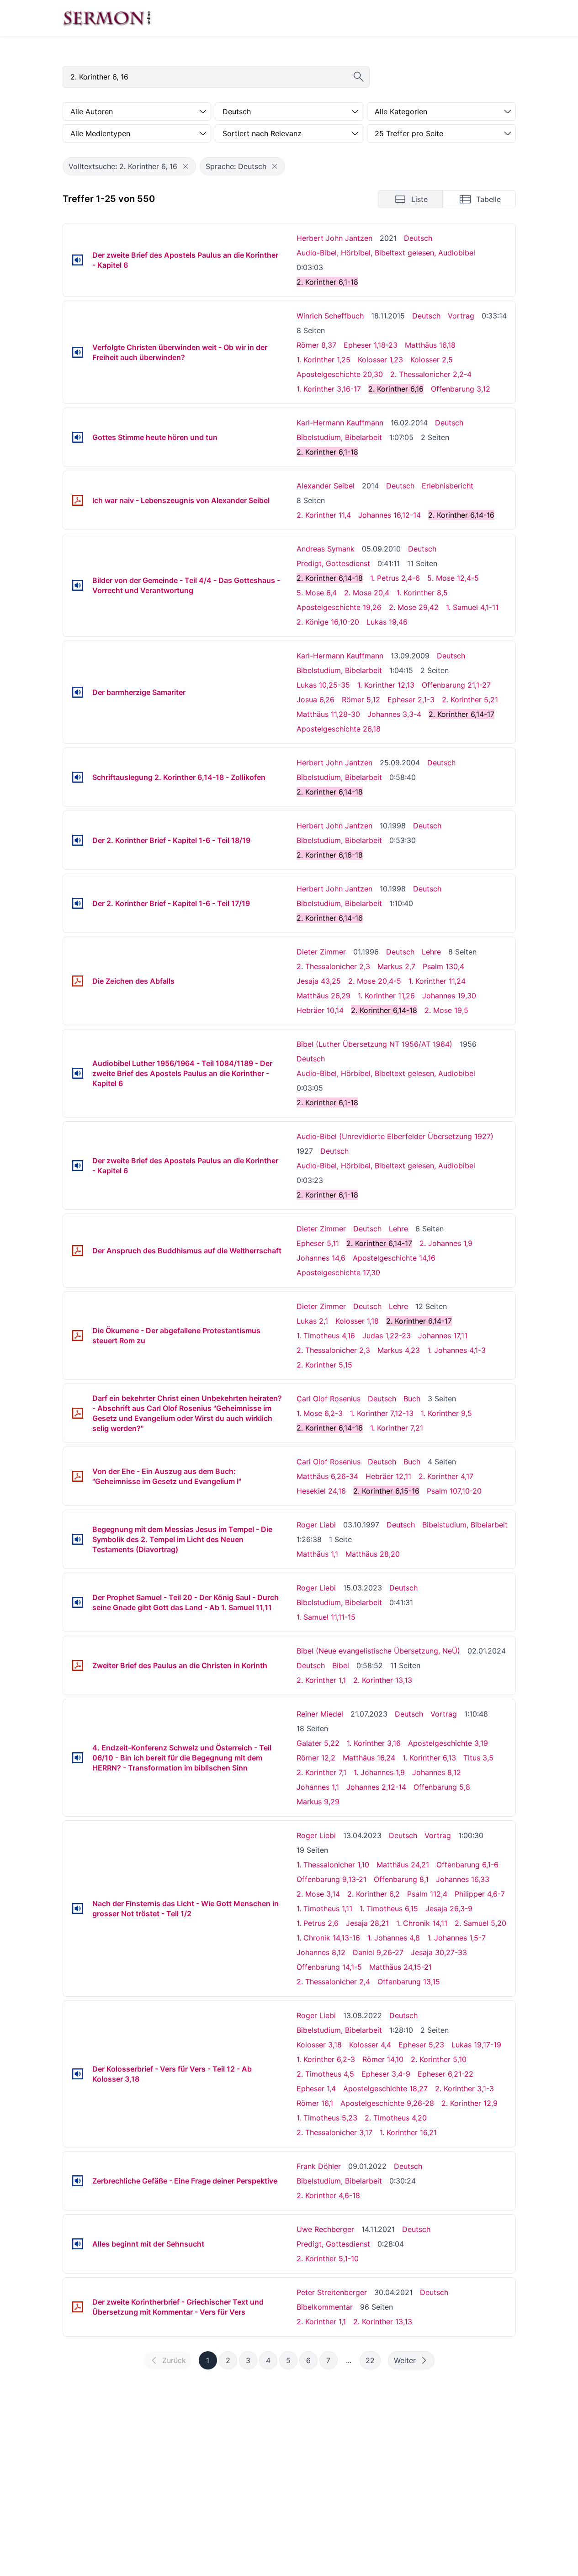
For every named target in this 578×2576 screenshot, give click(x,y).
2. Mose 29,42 (414, 607)
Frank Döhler (319, 2166)
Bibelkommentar (325, 2307)
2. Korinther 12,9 (469, 2103)
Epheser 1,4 (316, 2088)
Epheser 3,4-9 (386, 2074)
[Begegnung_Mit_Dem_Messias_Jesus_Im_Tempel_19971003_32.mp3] (78, 1539)
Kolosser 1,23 (380, 360)
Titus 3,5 (478, 1758)
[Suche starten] (359, 77)
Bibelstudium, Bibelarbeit (339, 437)
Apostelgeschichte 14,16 (394, 1258)
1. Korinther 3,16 (374, 1743)
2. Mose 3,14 (318, 1894)
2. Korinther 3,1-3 (464, 2088)
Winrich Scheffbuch (330, 316)
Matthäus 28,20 (373, 1554)
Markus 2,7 (396, 966)
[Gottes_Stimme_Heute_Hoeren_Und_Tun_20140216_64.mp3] (78, 437)
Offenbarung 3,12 (461, 389)
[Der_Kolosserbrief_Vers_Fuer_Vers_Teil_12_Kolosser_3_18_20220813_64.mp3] (78, 2074)
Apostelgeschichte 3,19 (448, 1743)
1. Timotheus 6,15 (389, 1908)
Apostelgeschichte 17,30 (338, 1272)
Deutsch (418, 238)
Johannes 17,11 (443, 1336)
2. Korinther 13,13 (383, 1680)
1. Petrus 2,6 (318, 1923)
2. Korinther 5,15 (324, 1365)
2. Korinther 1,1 (321, 1680)
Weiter (405, 2360)
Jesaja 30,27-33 (439, 1952)
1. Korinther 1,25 (323, 360)
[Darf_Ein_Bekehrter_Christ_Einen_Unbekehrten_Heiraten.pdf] (78, 1413)
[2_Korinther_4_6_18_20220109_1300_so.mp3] (78, 2181)
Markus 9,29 (318, 1802)
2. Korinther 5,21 (470, 700)
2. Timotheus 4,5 (325, 2074)
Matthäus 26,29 (323, 996)
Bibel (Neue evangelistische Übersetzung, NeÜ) (378, 1651)
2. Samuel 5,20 (480, 1923)
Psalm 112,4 (427, 1894)
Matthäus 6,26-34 (327, 1476)
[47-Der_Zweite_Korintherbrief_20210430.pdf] (78, 2307)
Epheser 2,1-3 (411, 700)
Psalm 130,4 (443, 966)
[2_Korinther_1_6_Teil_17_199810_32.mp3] (78, 903)
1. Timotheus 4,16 (326, 1336)
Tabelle (488, 199)
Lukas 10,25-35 (323, 685)
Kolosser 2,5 (432, 360)
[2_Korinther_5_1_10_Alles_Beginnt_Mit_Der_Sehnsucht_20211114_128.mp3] (78, 2244)
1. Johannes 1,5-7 (456, 1938)
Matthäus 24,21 (403, 1865)
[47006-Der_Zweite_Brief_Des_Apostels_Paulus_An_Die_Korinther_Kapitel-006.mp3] (78, 260)
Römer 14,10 (383, 2059)
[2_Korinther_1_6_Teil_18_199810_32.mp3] (78, 840)
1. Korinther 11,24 (437, 981)
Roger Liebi (316, 1525)
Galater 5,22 (318, 1743)
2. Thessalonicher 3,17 (334, 2132)
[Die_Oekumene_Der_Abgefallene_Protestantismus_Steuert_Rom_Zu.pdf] (78, 1336)
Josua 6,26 (316, 700)
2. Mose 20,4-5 (375, 981)
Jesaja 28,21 (367, 1923)
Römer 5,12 (361, 700)
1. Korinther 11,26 (386, 996)
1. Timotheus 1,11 (324, 1908)
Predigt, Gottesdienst (333, 563)
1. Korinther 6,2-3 (326, 2059)
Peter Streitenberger (332, 2292)
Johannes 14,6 (321, 1258)
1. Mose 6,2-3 (320, 1413)
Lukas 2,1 (312, 1321)
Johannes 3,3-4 (394, 714)
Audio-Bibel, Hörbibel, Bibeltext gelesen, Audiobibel (386, 253)
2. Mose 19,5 (446, 1010)
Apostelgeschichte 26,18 (339, 729)
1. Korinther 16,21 (408, 2132)
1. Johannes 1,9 (379, 1772)
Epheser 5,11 (318, 1243)
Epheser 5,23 (421, 2045)
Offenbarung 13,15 (409, 1982)
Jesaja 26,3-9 (449, 1908)
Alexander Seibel (326, 486)
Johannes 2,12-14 (376, 1787)
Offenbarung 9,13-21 (331, 1879)
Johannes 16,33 (463, 1879)
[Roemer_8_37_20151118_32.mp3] (78, 352)
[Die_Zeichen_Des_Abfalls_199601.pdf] (78, 981)
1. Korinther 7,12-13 (382, 1413)
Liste (419, 199)
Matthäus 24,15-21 (400, 1967)
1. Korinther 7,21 (397, 1428)
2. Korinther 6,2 (374, 1894)
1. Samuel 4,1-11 (472, 607)
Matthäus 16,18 (430, 345)
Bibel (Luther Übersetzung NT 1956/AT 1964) (374, 1044)
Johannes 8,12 (437, 1772)
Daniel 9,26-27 (378, 1952)
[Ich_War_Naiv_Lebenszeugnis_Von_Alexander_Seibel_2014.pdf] (78, 500)
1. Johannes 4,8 (394, 1938)
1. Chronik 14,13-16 (328, 1938)
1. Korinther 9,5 (446, 1413)
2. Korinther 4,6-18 (328, 2195)
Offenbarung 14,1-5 (329, 1967)
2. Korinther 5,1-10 (328, 2258)
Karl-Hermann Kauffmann (340, 423)
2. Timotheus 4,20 (396, 2118)
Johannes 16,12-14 (390, 515)
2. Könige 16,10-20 (328, 622)
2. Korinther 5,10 (439, 2059)
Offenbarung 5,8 (442, 1787)
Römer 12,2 (316, 1758)
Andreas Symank (326, 549)
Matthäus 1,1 (317, 1554)
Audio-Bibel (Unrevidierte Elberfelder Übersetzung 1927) (395, 1136)
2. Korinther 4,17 (446, 1476)
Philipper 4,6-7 (480, 1894)
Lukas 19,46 (387, 622)
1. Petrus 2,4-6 (395, 578)
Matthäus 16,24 (369, 1758)
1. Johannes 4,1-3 (456, 1350)
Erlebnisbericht (448, 486)
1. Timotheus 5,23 (327, 2118)
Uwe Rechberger (325, 2229)
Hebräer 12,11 (388, 1476)
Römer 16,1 (315, 2103)
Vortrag (461, 316)
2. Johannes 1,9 (446, 1243)
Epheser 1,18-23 (371, 345)
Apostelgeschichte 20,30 (340, 374)
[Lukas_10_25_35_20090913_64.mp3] (78, 692)
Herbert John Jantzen (334, 238)
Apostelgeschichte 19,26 (339, 607)
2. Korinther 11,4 (324, 515)
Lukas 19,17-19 (476, 2045)
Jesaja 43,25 (319, 981)
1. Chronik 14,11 (422, 1923)
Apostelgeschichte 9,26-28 (387, 2103)
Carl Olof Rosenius (329, 1399)
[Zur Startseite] (107, 18)
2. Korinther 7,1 (321, 1772)
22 (370, 2360)
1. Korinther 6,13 (429, 1758)
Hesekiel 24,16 (321, 1491)
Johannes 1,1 (318, 1787)
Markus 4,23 (399, 1350)
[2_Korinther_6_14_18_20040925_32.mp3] (78, 777)
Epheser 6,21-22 (445, 2074)
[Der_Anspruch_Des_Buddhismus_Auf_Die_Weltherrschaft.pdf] (78, 1251)
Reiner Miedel (320, 1714)
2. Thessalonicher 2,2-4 (431, 374)
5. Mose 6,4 (317, 593)
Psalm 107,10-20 (454, 1491)
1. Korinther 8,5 (422, 593)
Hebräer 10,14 (320, 1010)
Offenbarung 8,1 (401, 1879)
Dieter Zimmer (321, 952)
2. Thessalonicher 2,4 (333, 1982)
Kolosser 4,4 (370, 2045)
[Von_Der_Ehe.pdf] (78, 1476)
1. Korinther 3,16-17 (329, 389)
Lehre (431, 952)
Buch (412, 1399)
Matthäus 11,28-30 (328, 714)
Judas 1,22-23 (387, 1336)
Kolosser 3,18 (319, 2045)
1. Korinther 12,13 (386, 685)
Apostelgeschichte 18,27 (385, 2088)
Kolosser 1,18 (357, 1321)
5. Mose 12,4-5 (453, 578)
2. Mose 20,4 (367, 593)
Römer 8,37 (316, 345)
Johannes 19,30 (449, 996)
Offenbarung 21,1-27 (456, 685)
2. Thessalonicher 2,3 (333, 966)
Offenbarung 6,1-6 (467, 1865)
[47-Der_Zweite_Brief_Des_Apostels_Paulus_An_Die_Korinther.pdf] (78, 1665)
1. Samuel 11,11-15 (326, 1617)
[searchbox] (216, 77)
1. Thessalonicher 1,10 (333, 1865)
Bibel (341, 1665)
